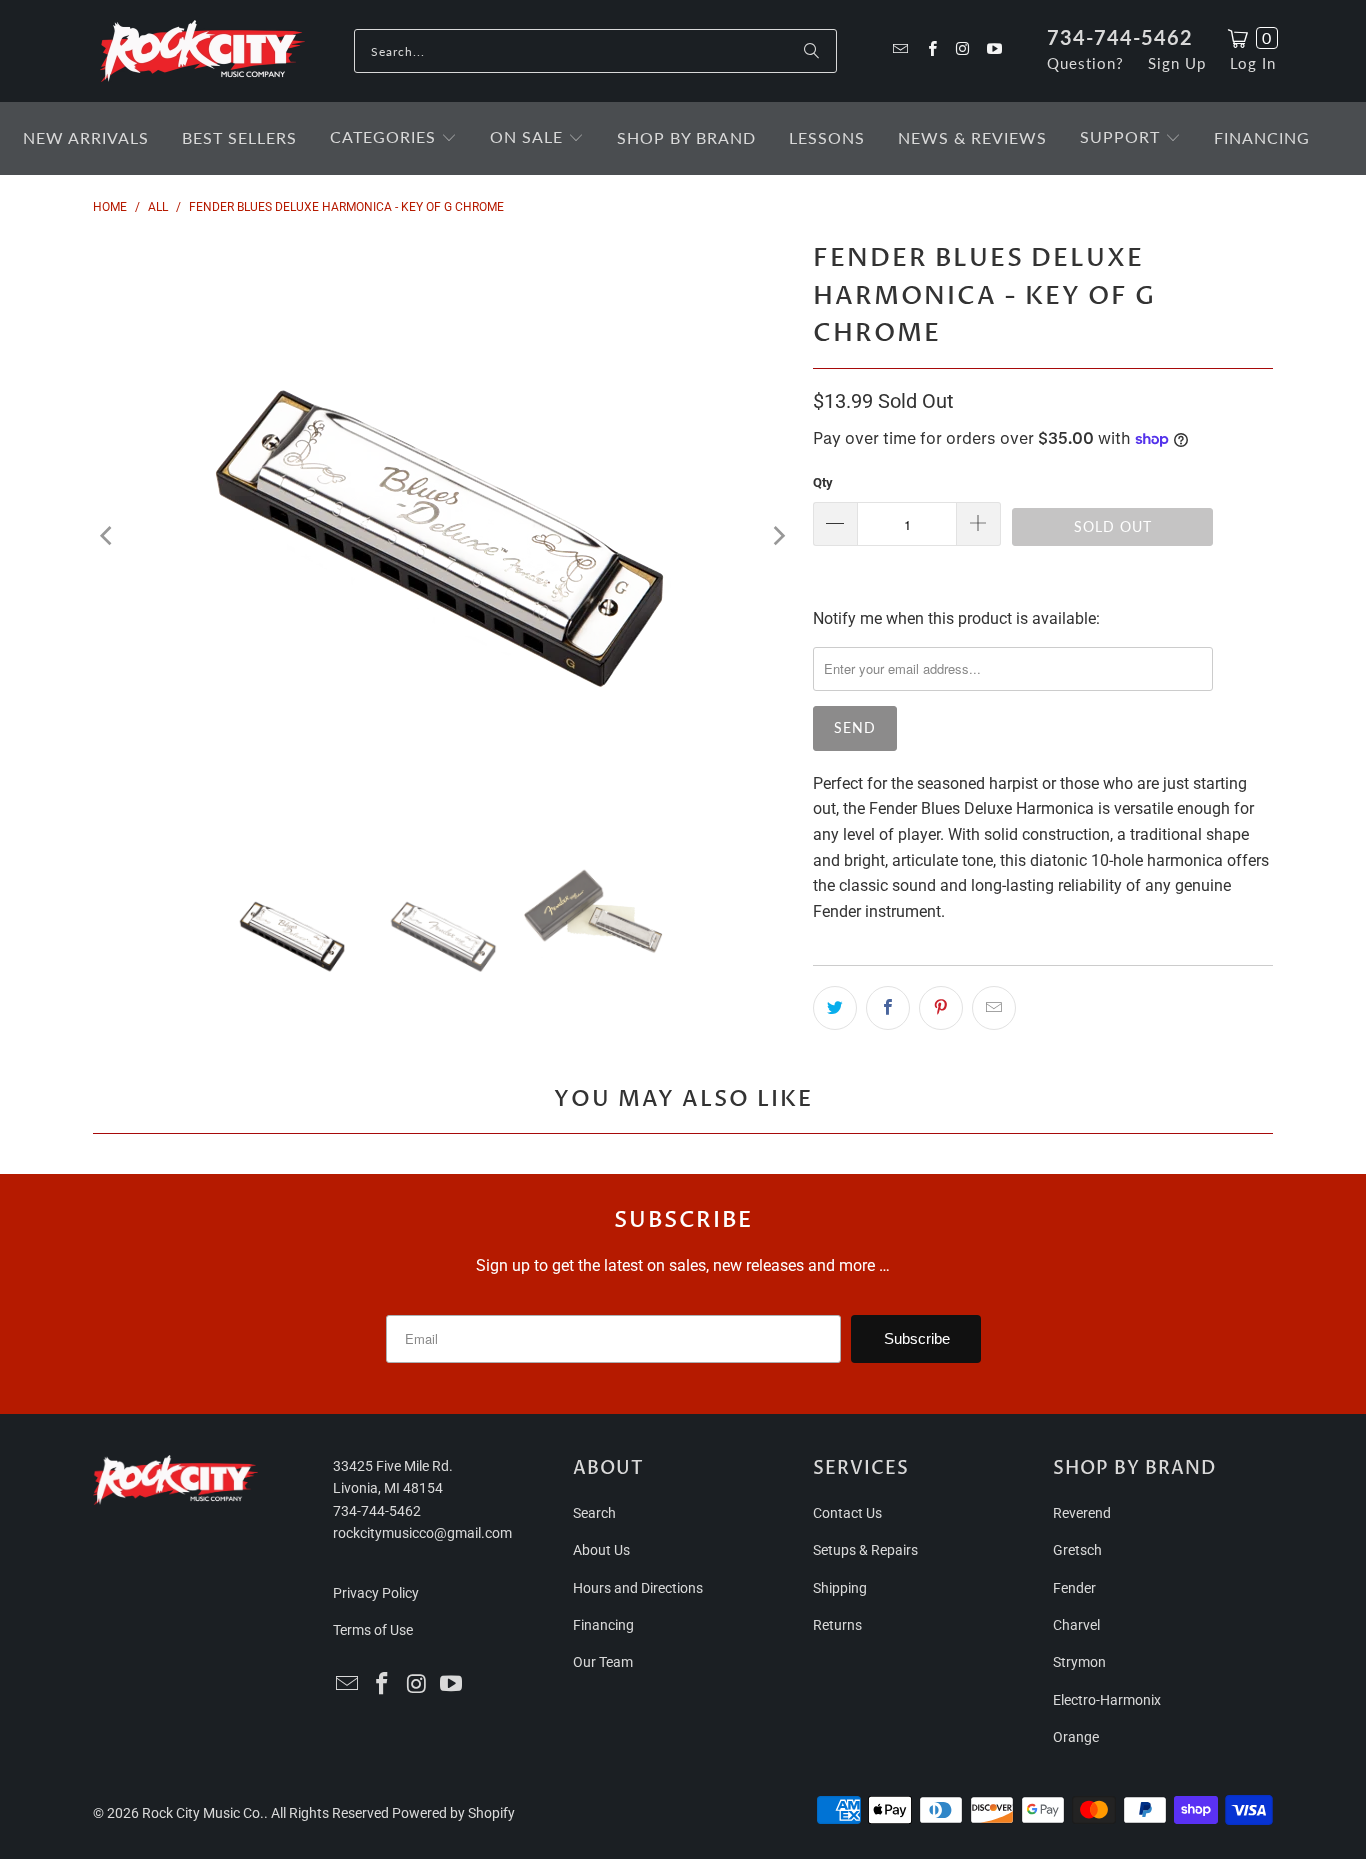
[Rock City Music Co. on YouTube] (993, 50)
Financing (603, 1625)
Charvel (1076, 1625)
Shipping (840, 1588)
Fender (1074, 1588)
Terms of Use (373, 1630)
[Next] (778, 536)
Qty (823, 482)
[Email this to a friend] (994, 1008)
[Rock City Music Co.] (202, 52)
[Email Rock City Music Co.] (899, 50)
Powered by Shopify (453, 1813)
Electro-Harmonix (1107, 1700)
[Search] (812, 51)
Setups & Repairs (865, 1550)
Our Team (603, 1662)
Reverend (1082, 1513)
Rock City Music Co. (203, 1813)
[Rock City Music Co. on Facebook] (930, 50)
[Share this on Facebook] (888, 1008)
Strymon (1079, 1662)
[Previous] (108, 536)
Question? (1085, 63)
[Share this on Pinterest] (941, 1008)
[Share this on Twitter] (835, 1008)
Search (594, 1513)
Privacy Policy (376, 1593)
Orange (1076, 1737)
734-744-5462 (1120, 37)
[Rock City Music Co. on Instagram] (962, 50)
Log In (1253, 63)
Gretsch (1077, 1550)
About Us (601, 1550)
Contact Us (847, 1513)
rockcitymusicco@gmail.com (422, 1533)
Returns (837, 1625)
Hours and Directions (638, 1588)
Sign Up (1177, 63)
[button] (393, 138)
